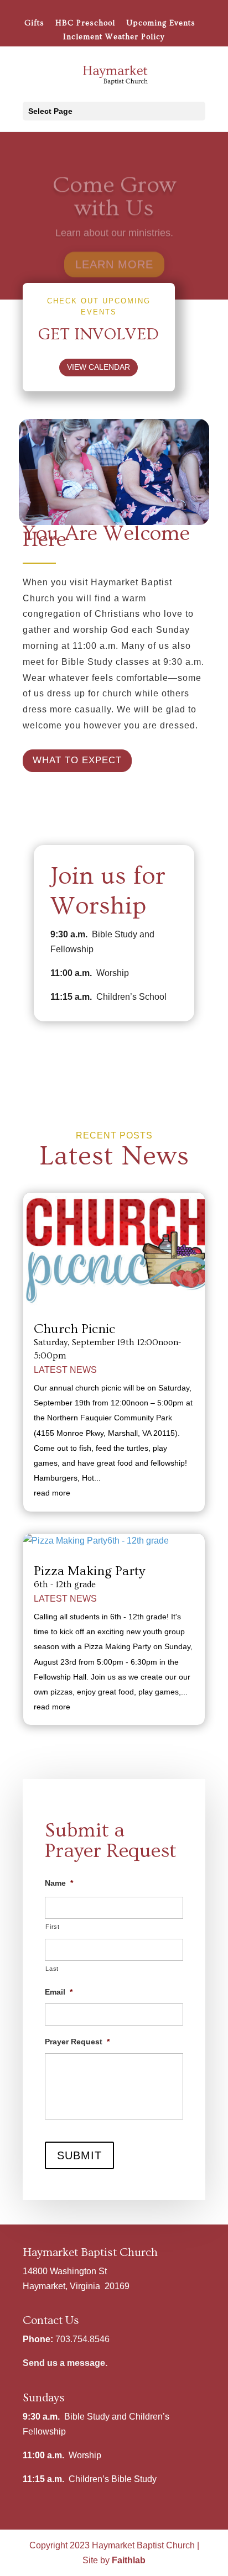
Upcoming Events (161, 23)
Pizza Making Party (89, 1571)
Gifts (34, 23)
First (52, 1927)
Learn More (114, 255)
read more (52, 1493)
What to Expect (77, 760)
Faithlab (129, 2560)
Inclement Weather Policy (114, 37)
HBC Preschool (85, 23)
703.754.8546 (82, 2339)
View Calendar (99, 367)
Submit (79, 2155)
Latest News (65, 1370)
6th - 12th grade (65, 1585)
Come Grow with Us (114, 187)
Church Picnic (74, 1329)
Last (52, 1969)
